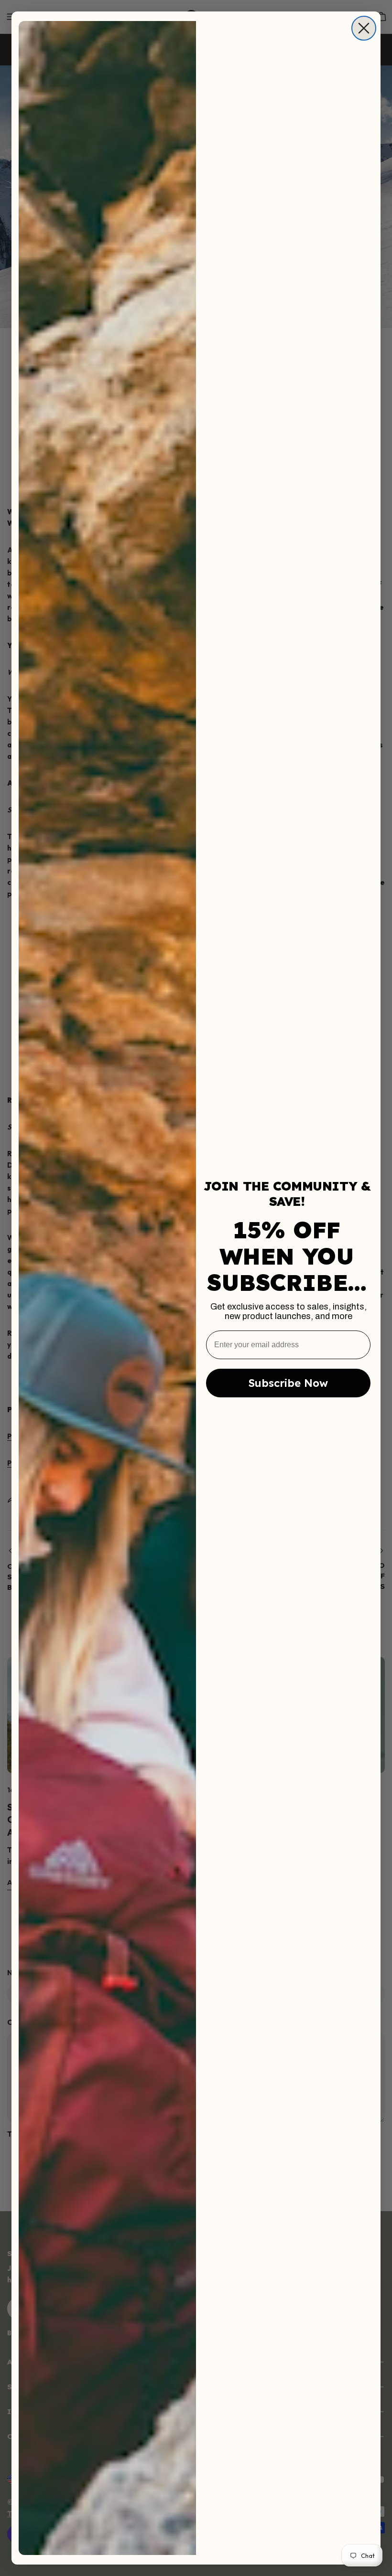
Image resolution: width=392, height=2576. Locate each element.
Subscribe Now (288, 1383)
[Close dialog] (364, 28)
